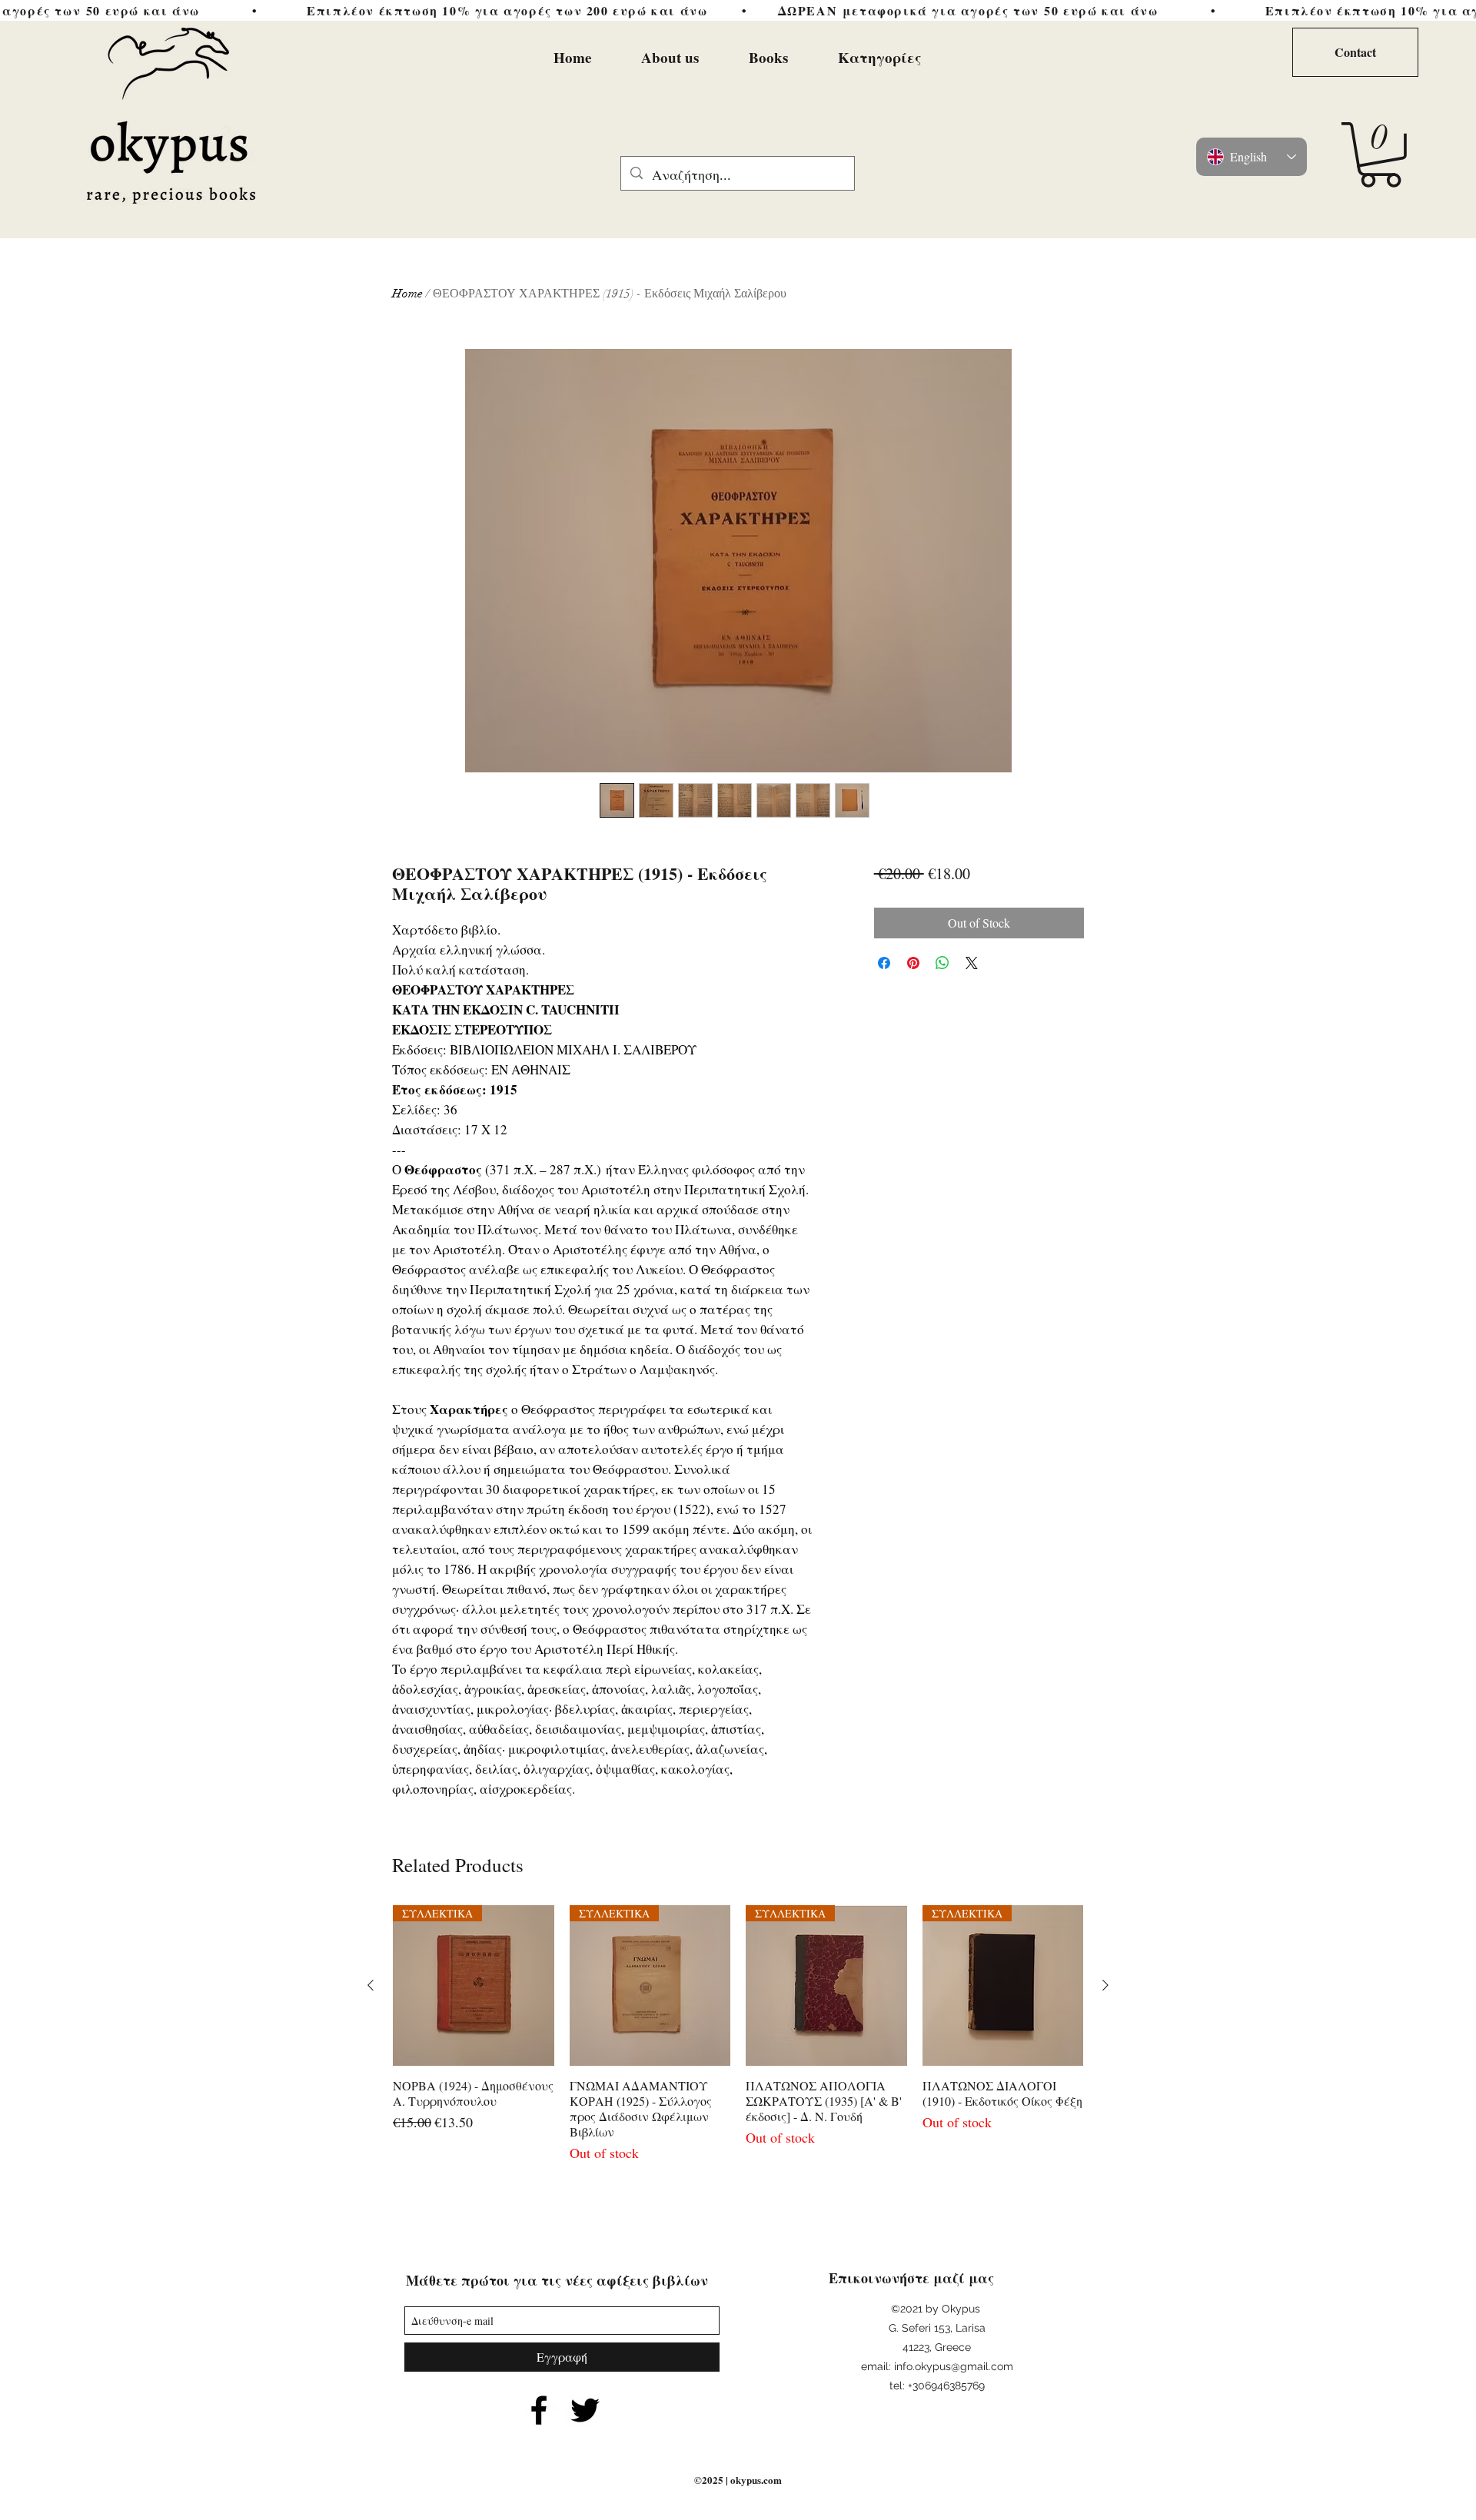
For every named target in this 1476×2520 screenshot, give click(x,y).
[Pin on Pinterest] (913, 963)
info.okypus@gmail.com (954, 2366)
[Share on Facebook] (884, 963)
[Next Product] (1105, 1985)
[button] (1380, 155)
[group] (738, 2035)
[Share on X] (972, 963)
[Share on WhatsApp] (942, 963)
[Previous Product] (371, 1985)
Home (407, 294)
